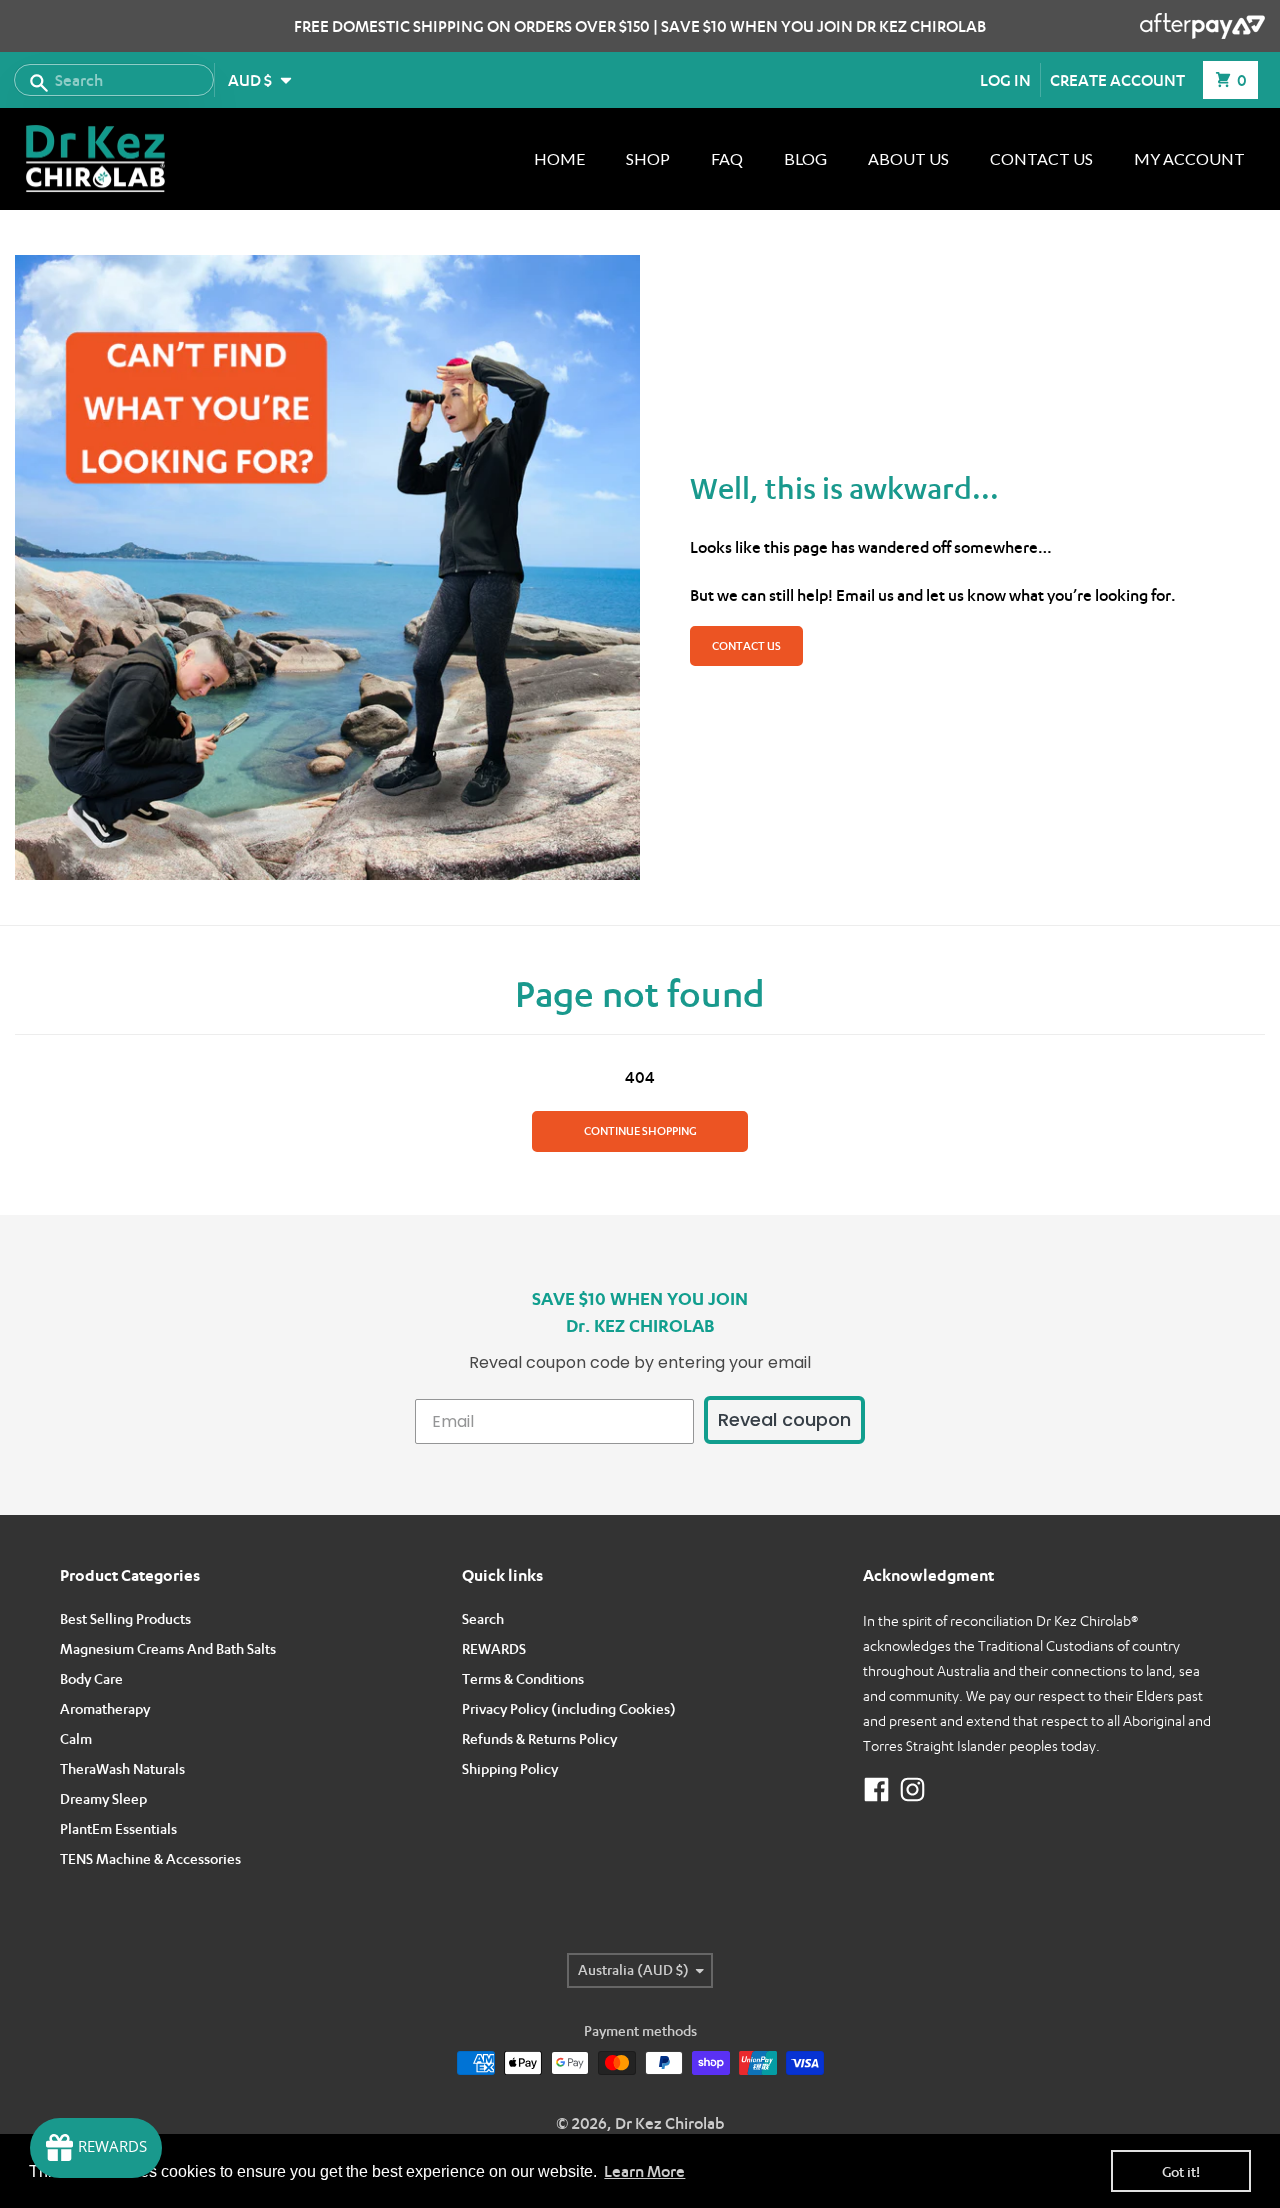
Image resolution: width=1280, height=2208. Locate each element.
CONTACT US (746, 646)
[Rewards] (96, 2148)
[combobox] (114, 80)
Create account (1117, 80)
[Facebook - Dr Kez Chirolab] (876, 1789)
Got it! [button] (1181, 2171)
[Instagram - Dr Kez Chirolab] (912, 1789)
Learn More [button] (644, 2171)
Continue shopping (640, 1131)
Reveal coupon (784, 1419)
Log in (1005, 80)
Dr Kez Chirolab (669, 2123)
